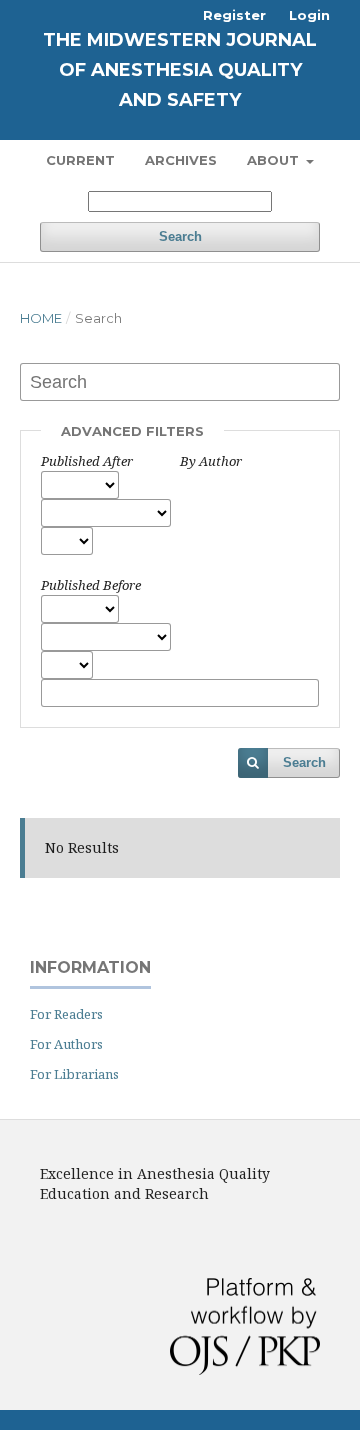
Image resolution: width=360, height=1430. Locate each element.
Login (309, 15)
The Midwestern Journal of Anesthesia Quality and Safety (180, 70)
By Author (211, 461)
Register (234, 15)
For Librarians (74, 1074)
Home (41, 318)
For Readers (66, 1014)
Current (80, 160)
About (275, 160)
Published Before (91, 585)
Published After (87, 461)
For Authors (66, 1044)
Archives (181, 160)
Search (180, 236)
